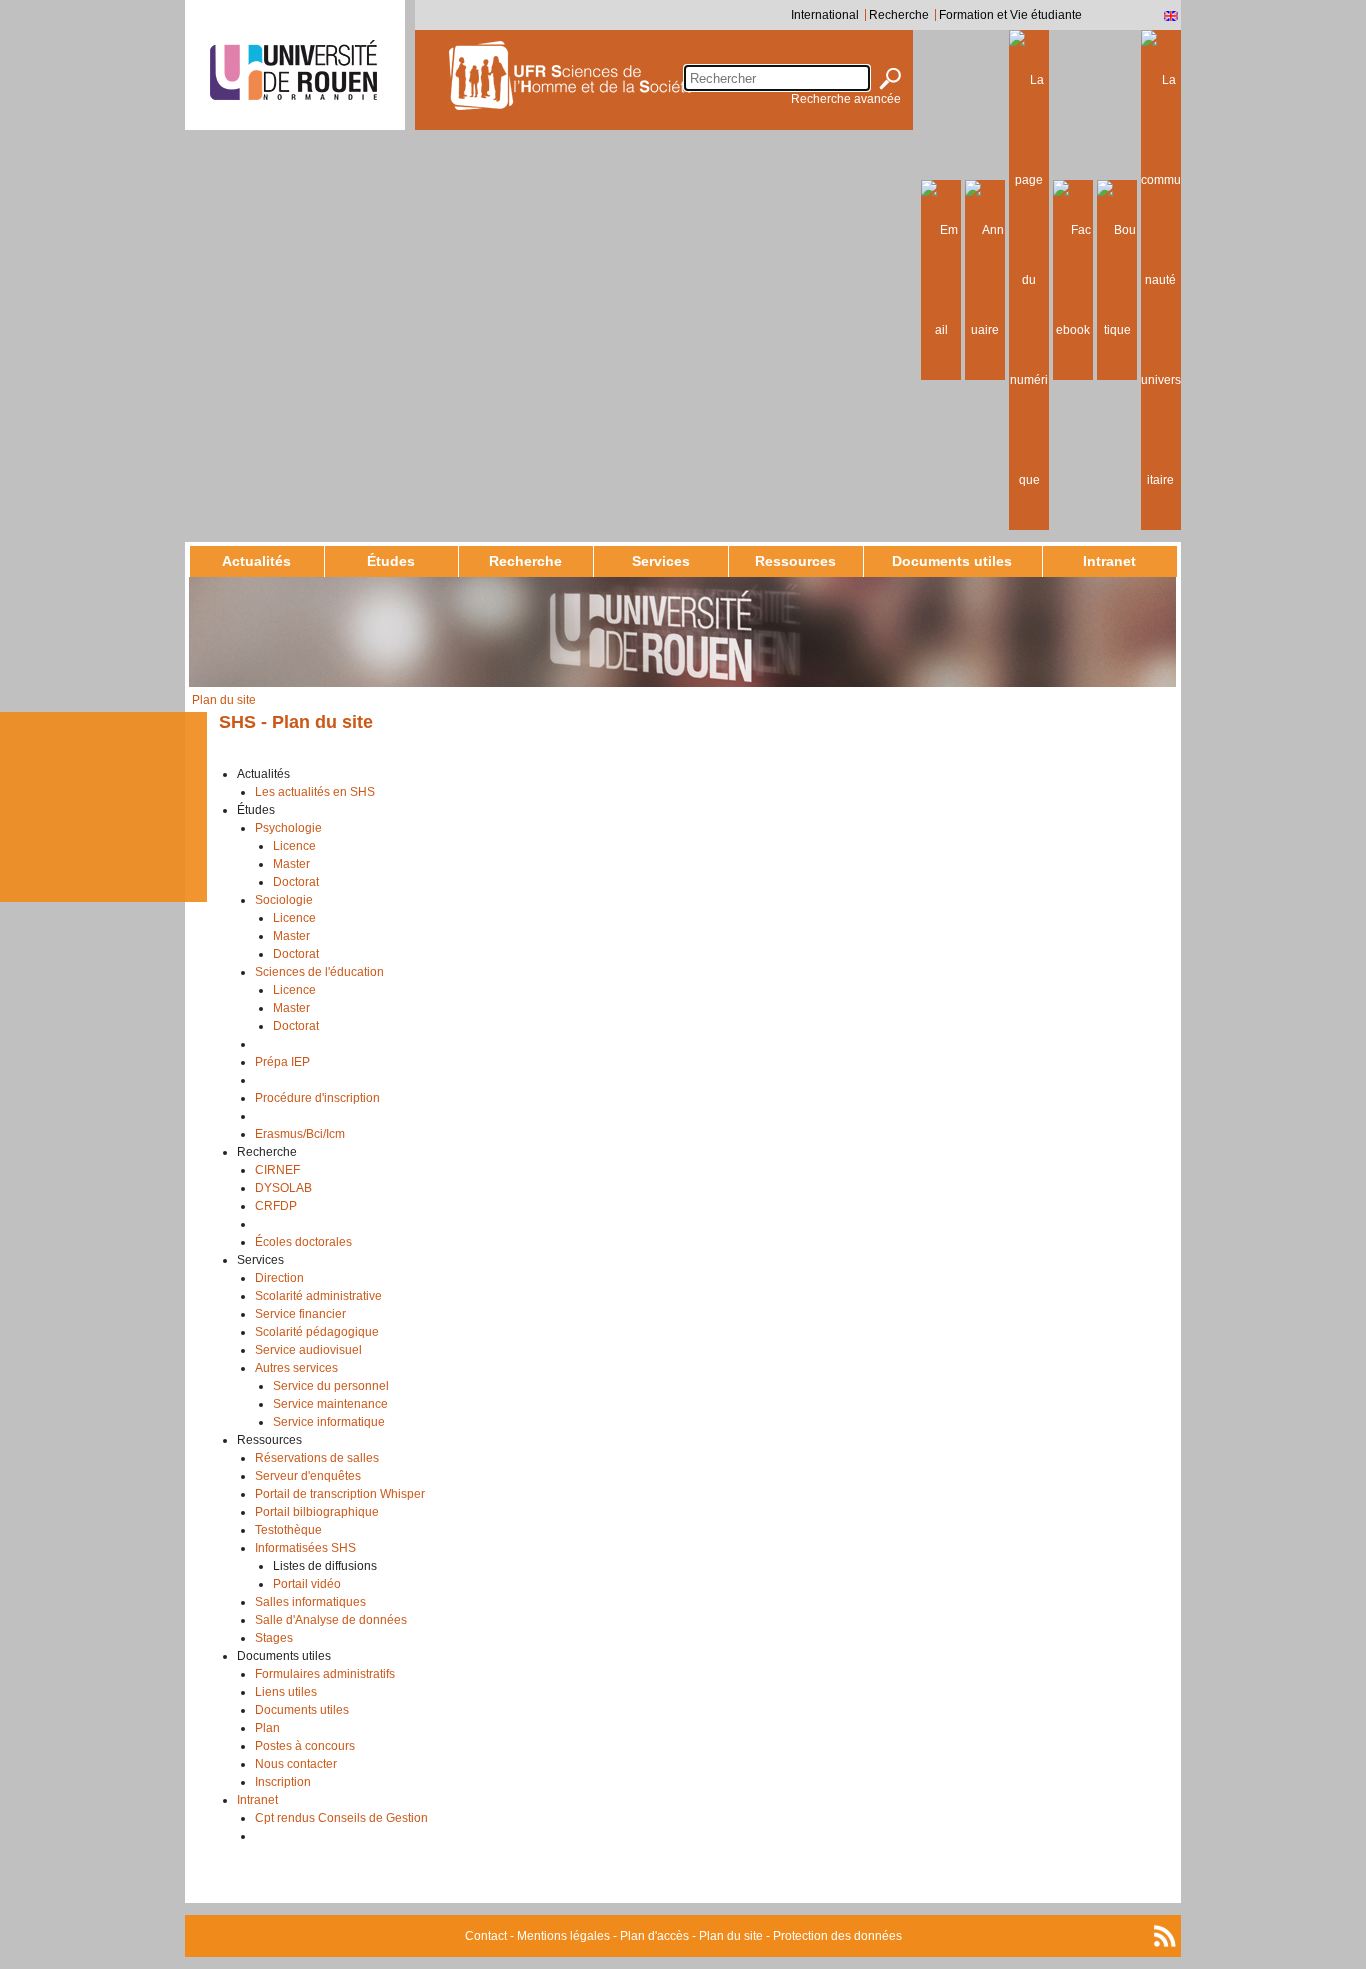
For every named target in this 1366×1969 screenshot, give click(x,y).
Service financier (300, 1314)
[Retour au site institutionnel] (293, 70)
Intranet (1109, 561)
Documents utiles (952, 561)
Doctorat (296, 882)
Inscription (283, 1782)
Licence (294, 846)
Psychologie (288, 828)
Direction (279, 1278)
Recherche (899, 15)
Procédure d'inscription (317, 1098)
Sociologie (284, 900)
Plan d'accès (654, 1936)
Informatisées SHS (305, 1548)
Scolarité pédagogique (317, 1332)
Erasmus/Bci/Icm (300, 1134)
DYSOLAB (283, 1188)
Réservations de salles (317, 1458)
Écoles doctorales (303, 1242)
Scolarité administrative (318, 1296)
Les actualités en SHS (315, 792)
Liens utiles (286, 1692)
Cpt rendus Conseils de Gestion (341, 1818)
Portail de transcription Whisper (340, 1494)
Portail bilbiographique (317, 1512)
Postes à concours (305, 1746)
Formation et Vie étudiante (1010, 15)
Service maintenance (330, 1404)
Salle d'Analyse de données (331, 1620)
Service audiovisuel (308, 1350)
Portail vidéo (307, 1584)
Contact (486, 1936)
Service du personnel (331, 1386)
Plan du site (731, 1936)
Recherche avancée (846, 99)
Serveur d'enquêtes (308, 1476)
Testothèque (288, 1530)
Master (291, 864)
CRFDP (276, 1206)
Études (391, 561)
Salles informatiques (310, 1602)
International (825, 15)
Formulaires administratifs (325, 1674)
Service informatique (329, 1422)
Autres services (296, 1368)
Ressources (795, 561)
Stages (274, 1638)
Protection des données (837, 1936)
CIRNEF (277, 1170)
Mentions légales (563, 1936)
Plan (267, 1728)
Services (661, 561)
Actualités (256, 561)
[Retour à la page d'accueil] (621, 75)
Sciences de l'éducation (319, 972)
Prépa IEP (282, 1062)
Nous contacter (296, 1764)
